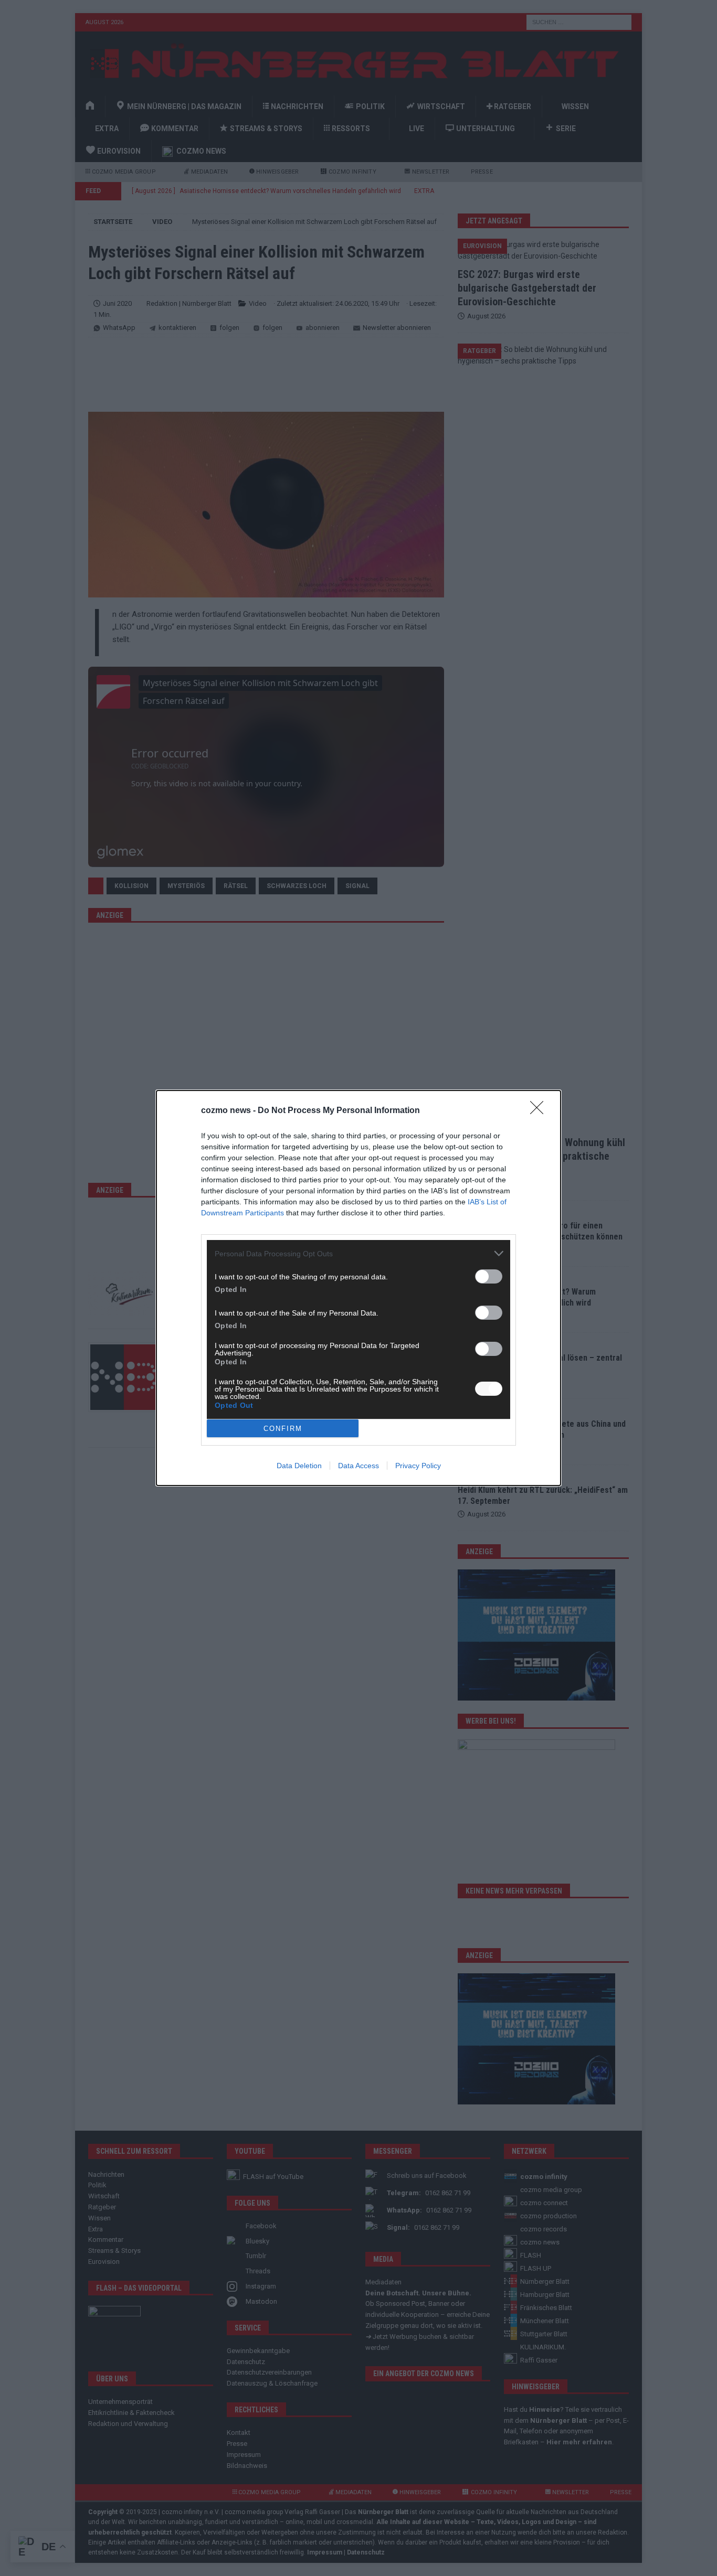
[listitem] (358, 1253)
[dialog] (358, 1288)
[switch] (489, 1276)
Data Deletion (299, 1466)
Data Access (358, 1466)
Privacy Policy (418, 1466)
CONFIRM (283, 1429)
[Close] (540, 1111)
